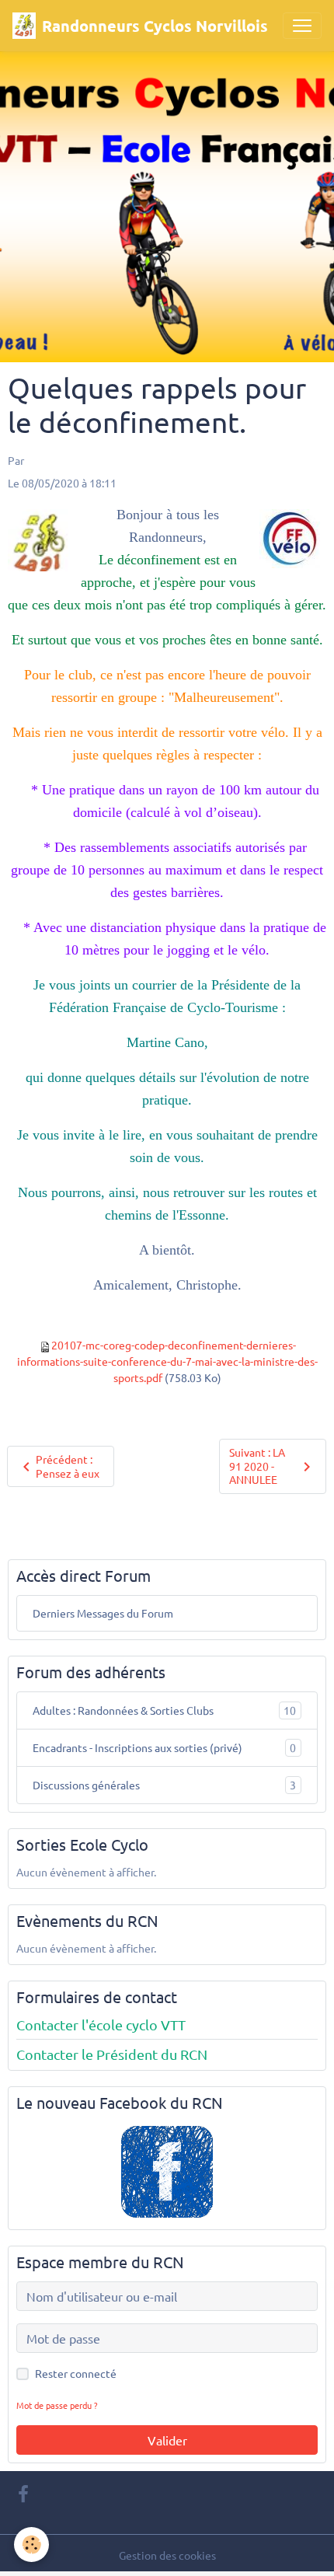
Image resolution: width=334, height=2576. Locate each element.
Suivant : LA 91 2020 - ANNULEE (257, 1466)
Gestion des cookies (167, 2555)
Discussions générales (164, 1785)
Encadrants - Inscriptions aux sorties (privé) (164, 1748)
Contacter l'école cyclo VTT (101, 2024)
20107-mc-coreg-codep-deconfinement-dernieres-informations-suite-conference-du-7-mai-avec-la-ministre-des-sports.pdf (167, 1361)
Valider (167, 2440)
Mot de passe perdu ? (57, 2405)
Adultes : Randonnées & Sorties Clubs (164, 1710)
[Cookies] (31, 2545)
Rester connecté (76, 2373)
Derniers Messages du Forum (103, 1613)
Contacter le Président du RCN (112, 2054)
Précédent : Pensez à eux (68, 1466)
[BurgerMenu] (302, 26)
